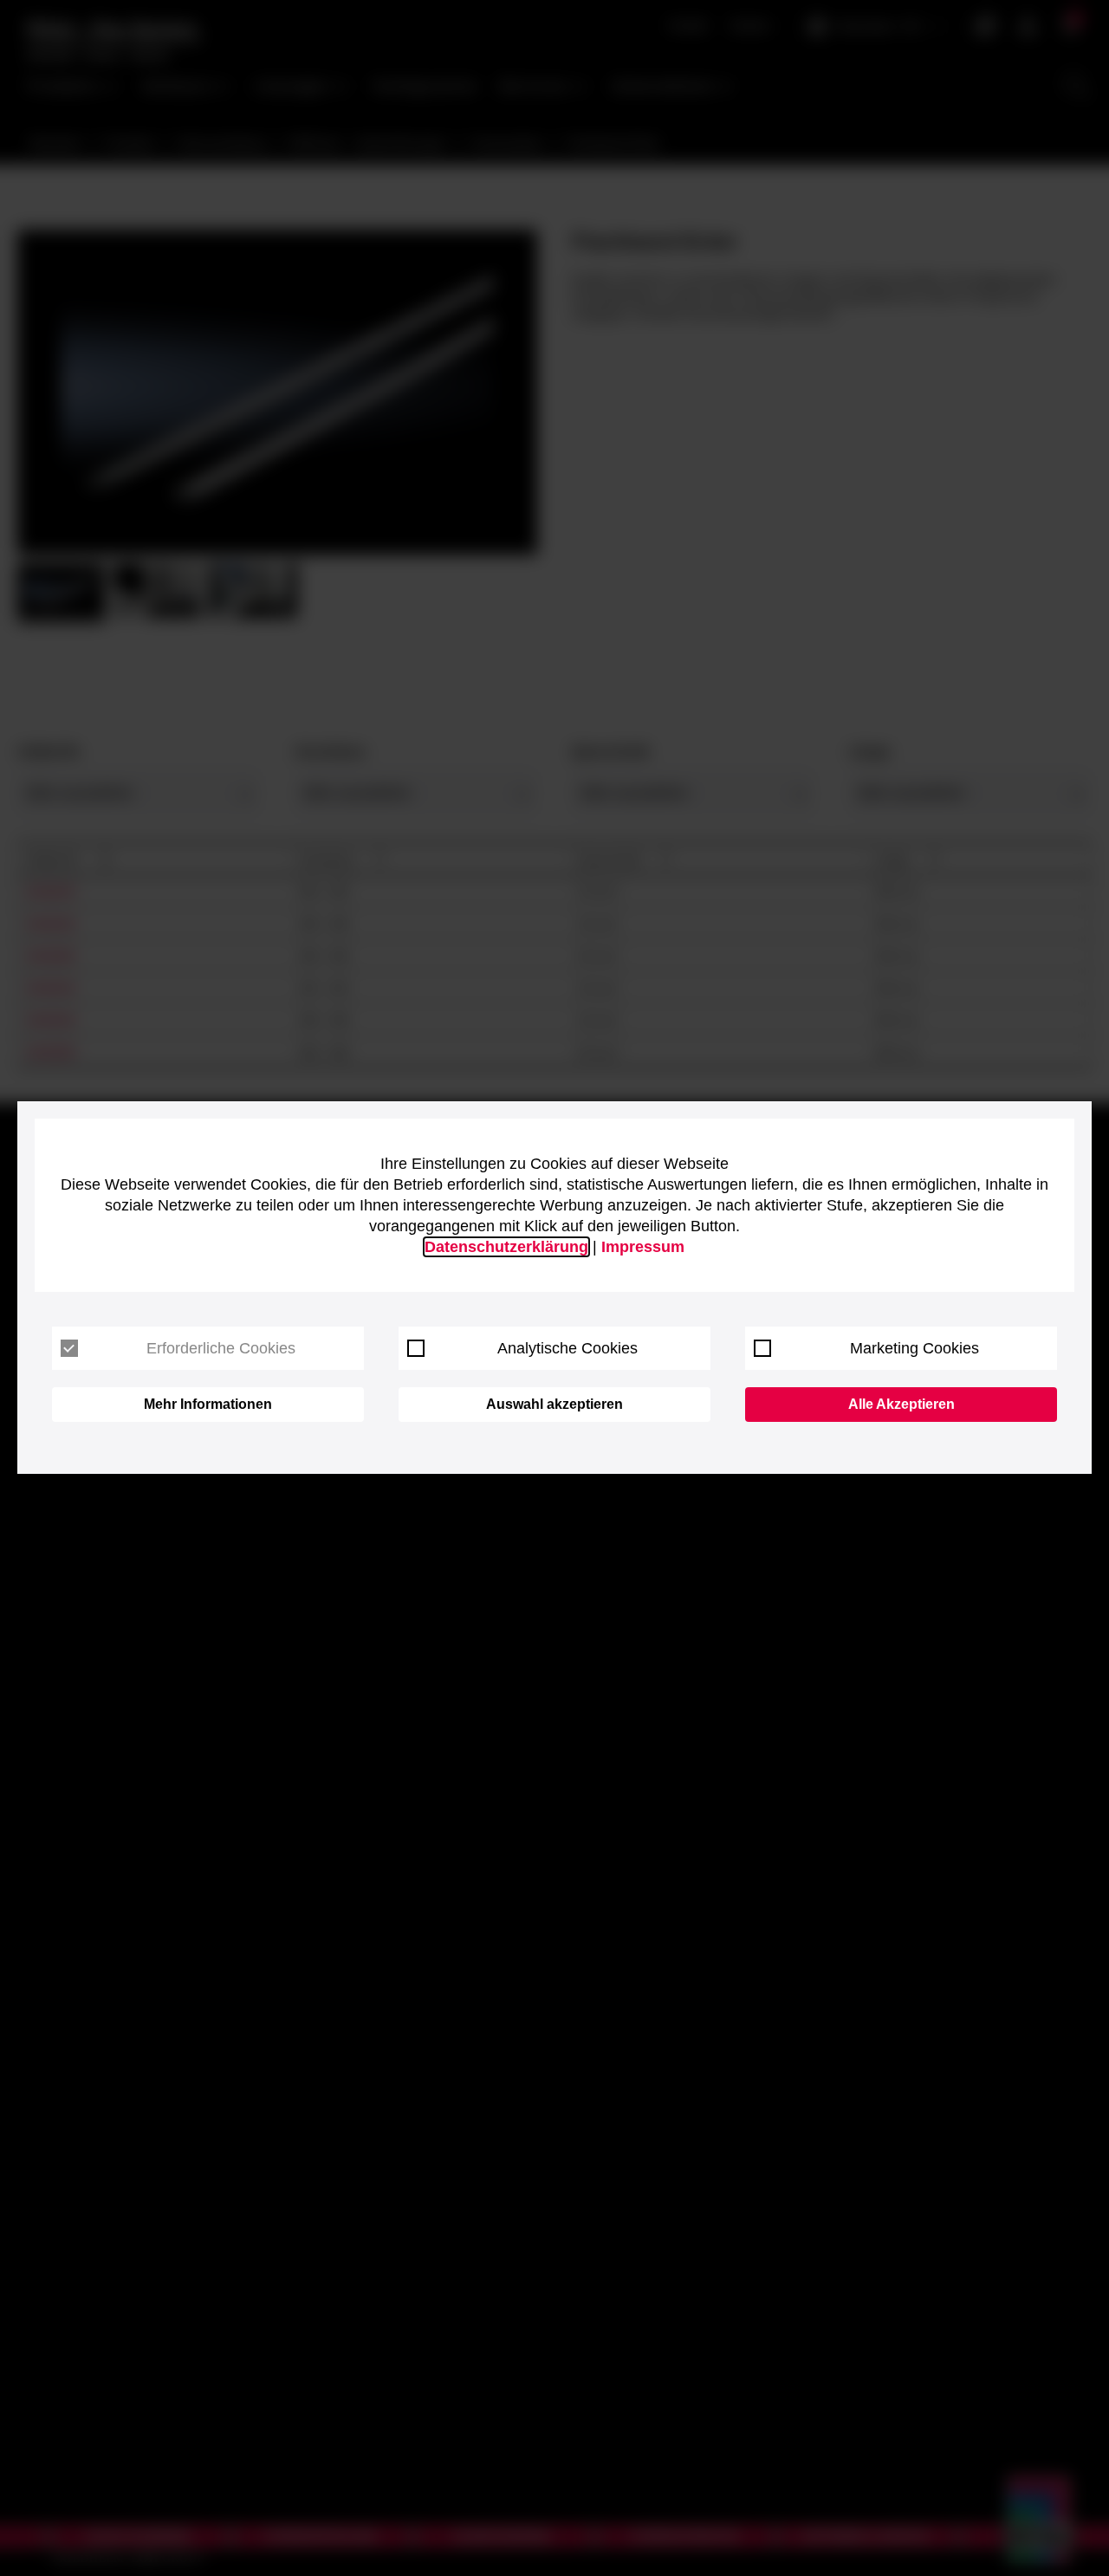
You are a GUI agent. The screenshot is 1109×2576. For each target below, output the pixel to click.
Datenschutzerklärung (506, 1247)
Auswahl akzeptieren (554, 1404)
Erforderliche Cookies (221, 1348)
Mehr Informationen (208, 1404)
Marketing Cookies (914, 1348)
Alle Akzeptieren (901, 1404)
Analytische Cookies (567, 1348)
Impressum (643, 1247)
